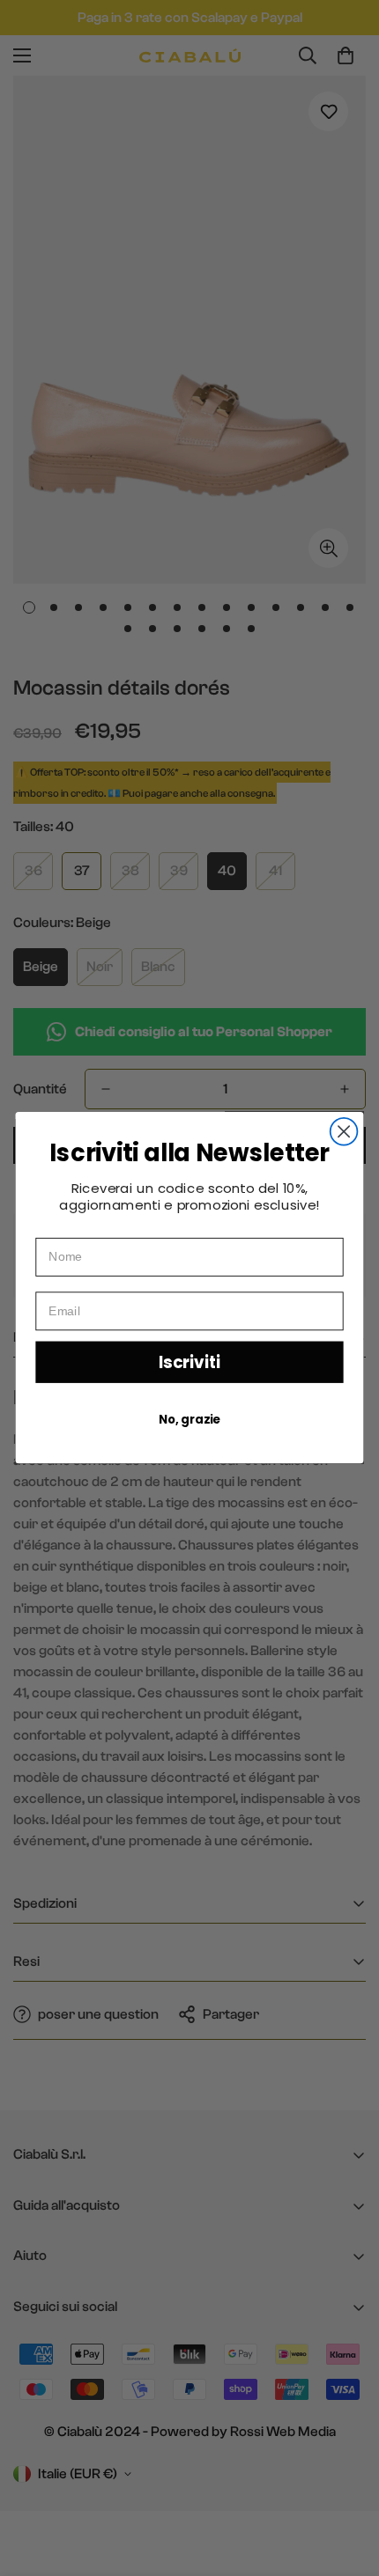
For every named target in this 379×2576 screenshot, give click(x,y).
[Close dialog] (344, 1132)
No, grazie (189, 1420)
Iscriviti (189, 1362)
